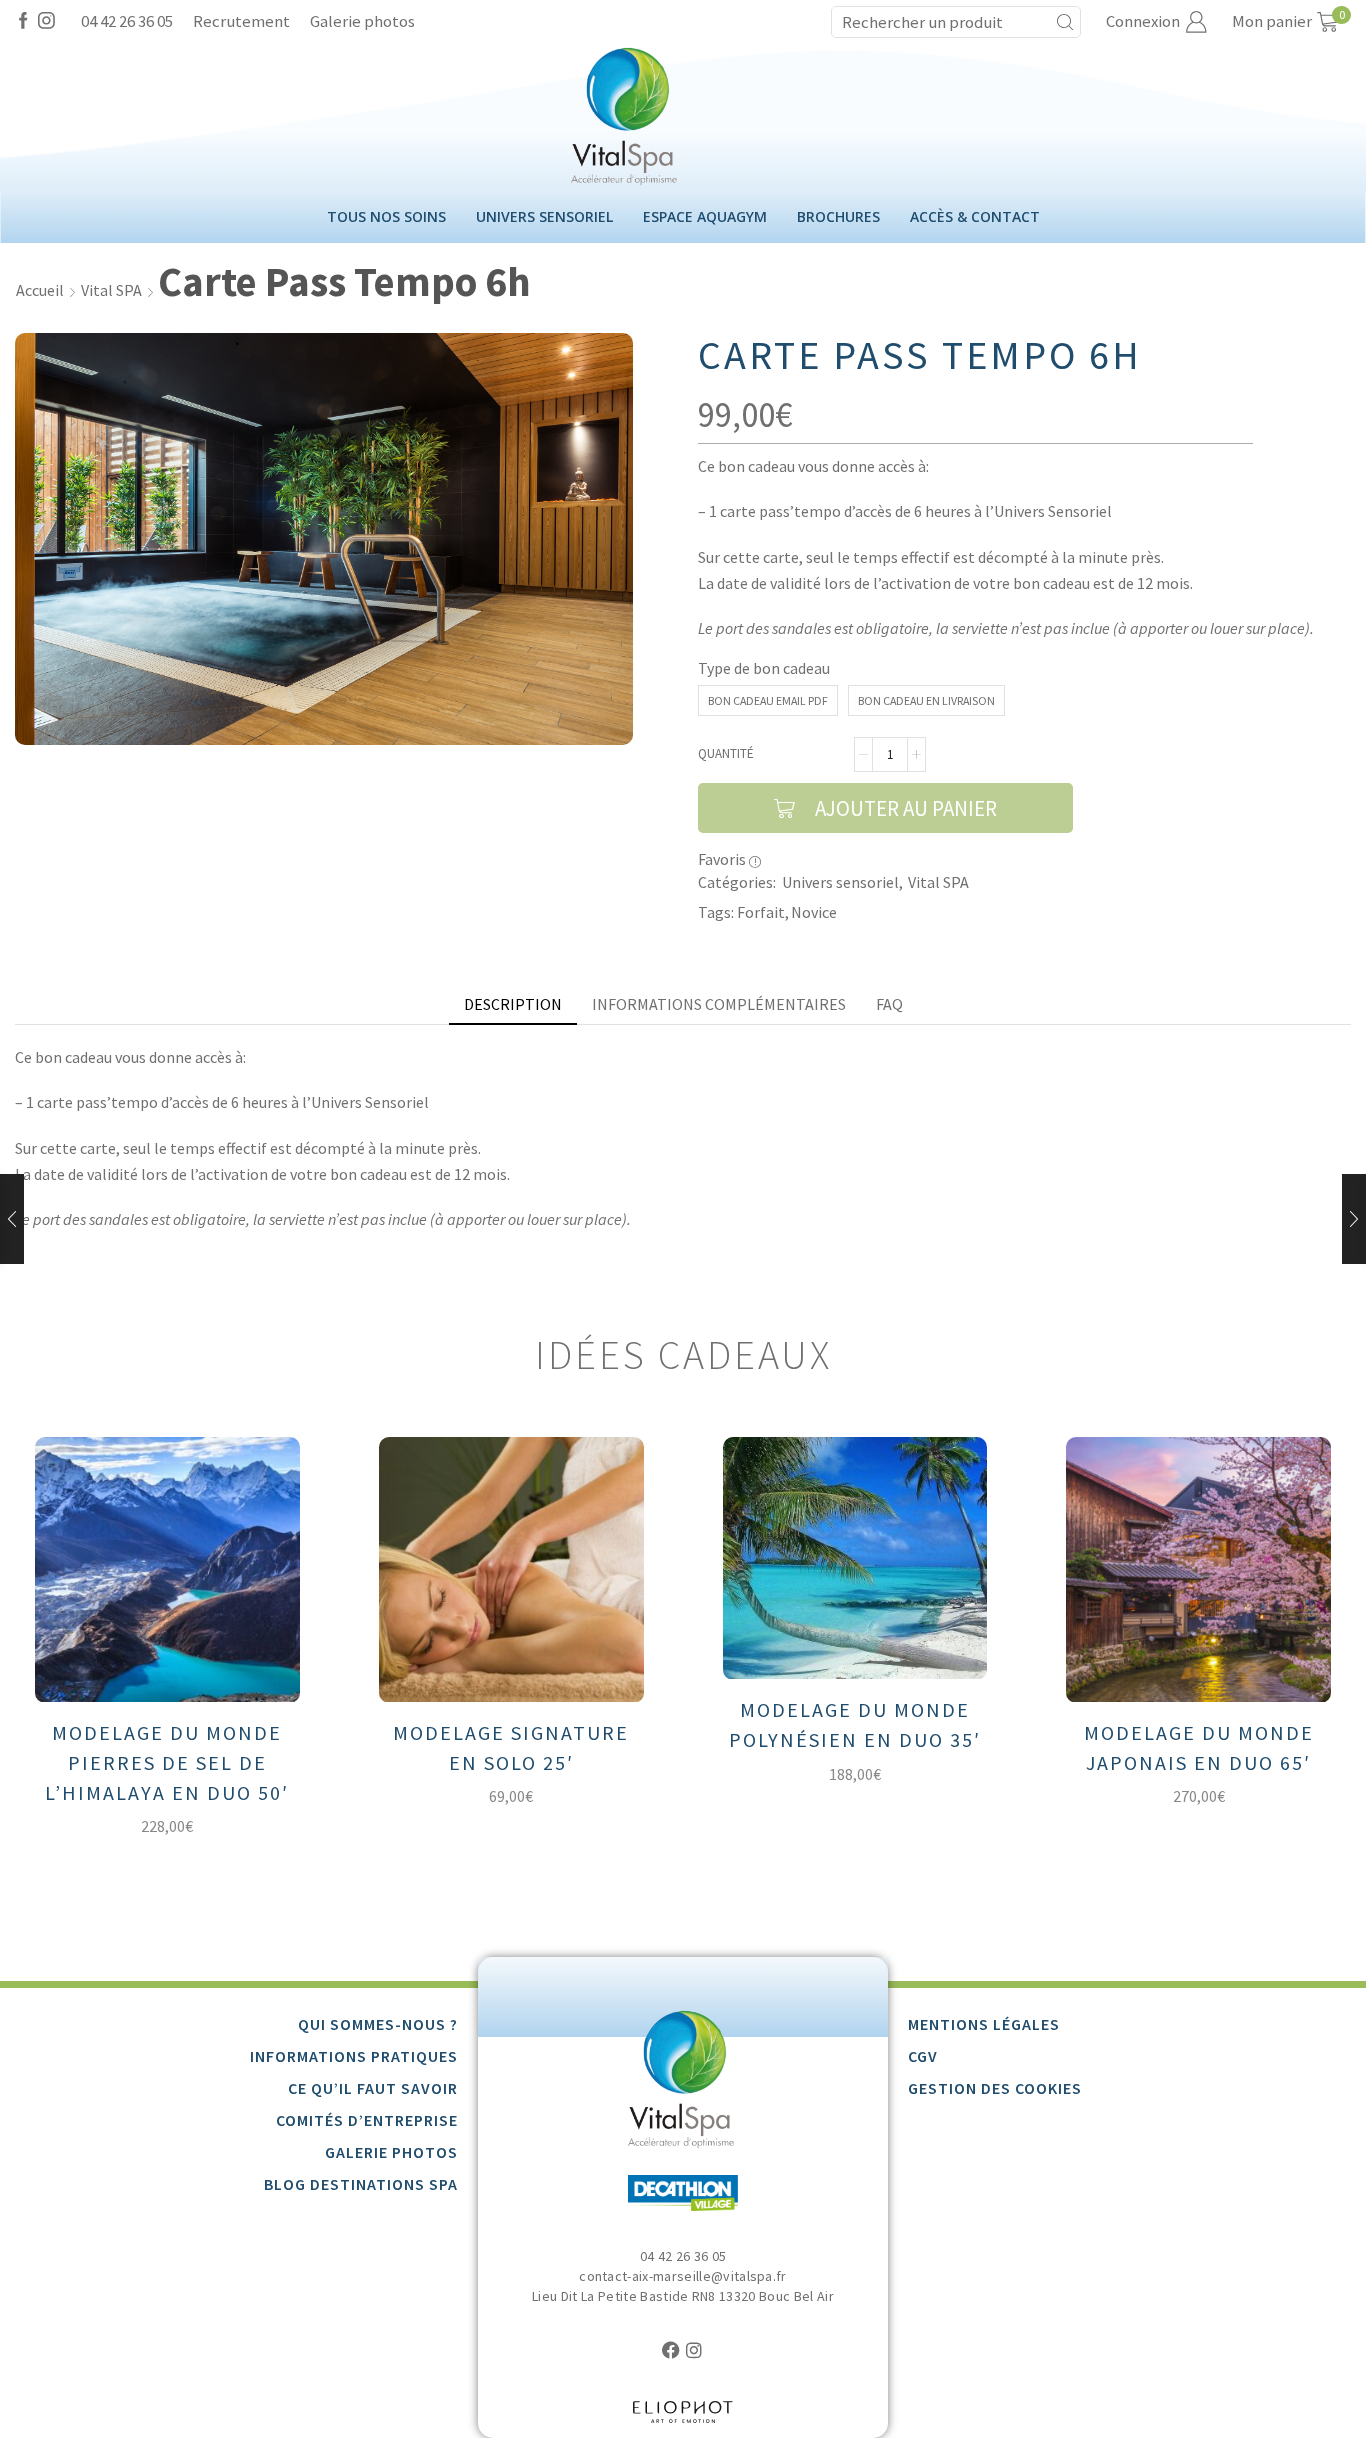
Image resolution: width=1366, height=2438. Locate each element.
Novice (814, 912)
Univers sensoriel (544, 216)
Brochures (838, 216)
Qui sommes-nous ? (378, 2024)
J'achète (181, 1669)
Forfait (761, 912)
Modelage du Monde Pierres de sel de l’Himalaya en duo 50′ (167, 1762)
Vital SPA (111, 290)
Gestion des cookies (995, 2088)
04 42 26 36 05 (127, 21)
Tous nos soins (386, 216)
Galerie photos (362, 21)
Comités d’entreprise (367, 2120)
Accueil (40, 290)
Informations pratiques (354, 2056)
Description (513, 1004)
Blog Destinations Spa (361, 2184)
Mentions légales (984, 2024)
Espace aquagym (705, 216)
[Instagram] (46, 22)
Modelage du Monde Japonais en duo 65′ (1199, 1747)
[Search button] (1065, 22)
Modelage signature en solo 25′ (511, 1747)
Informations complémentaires (719, 1004)
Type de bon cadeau (764, 668)
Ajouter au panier (906, 808)
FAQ (889, 1004)
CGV (923, 2056)
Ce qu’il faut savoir (373, 2088)
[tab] (513, 1004)
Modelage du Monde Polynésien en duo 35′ (855, 1724)
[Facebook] (23, 22)
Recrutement (241, 21)
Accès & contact (975, 216)
